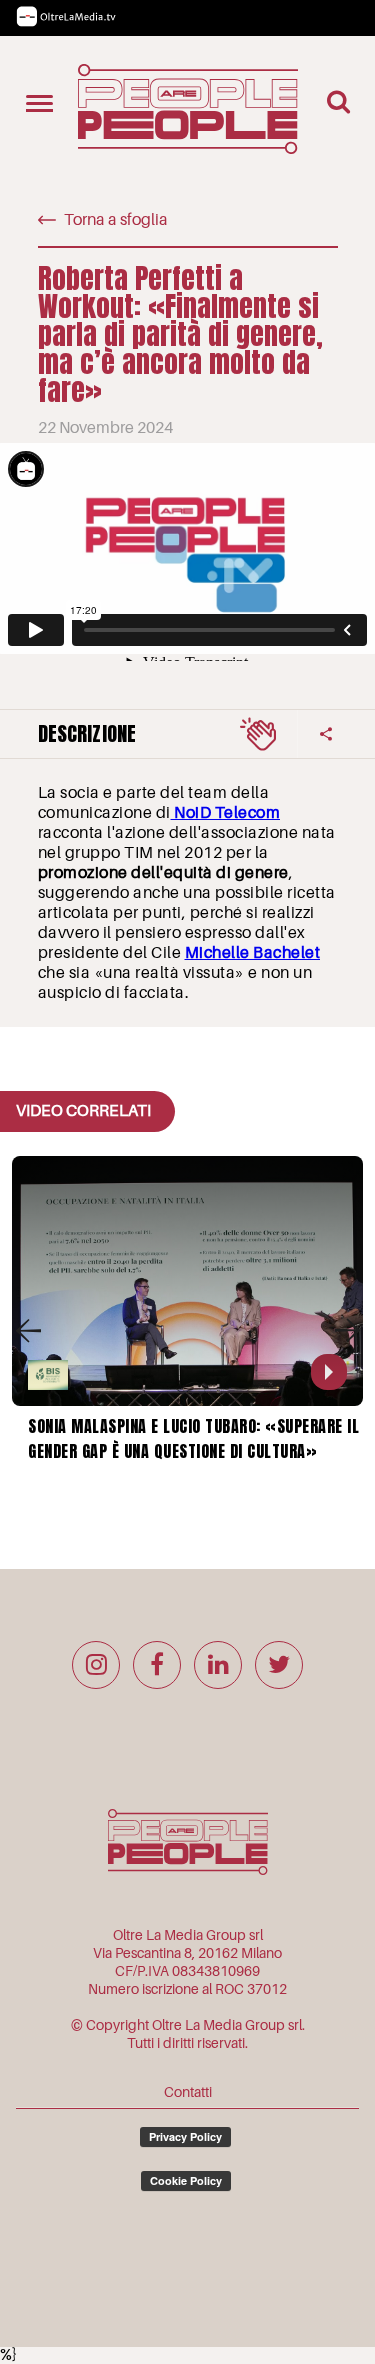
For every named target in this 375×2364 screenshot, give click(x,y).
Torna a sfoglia (116, 220)
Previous (28, 1331)
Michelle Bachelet (253, 953)
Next (347, 1331)
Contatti (188, 2092)
